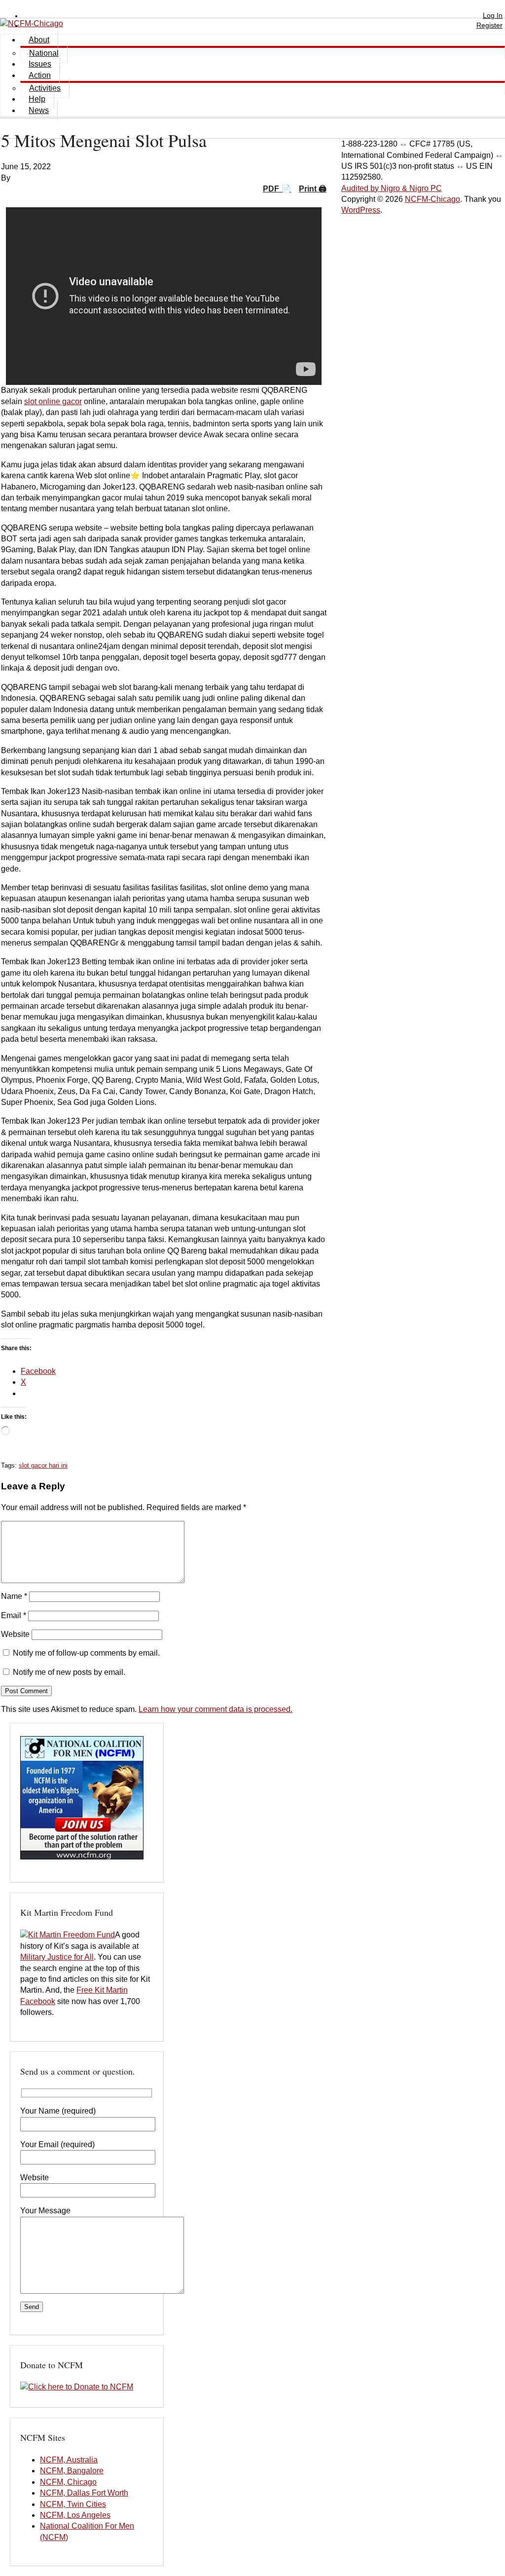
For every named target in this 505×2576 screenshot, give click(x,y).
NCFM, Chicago (68, 2482)
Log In (493, 15)
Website (15, 1634)
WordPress (361, 210)
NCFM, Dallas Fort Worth (84, 2493)
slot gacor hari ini (43, 1465)
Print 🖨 (313, 189)
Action (40, 75)
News (39, 110)
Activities (45, 88)
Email (14, 1615)
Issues (40, 64)
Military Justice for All (57, 1957)
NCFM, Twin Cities (73, 2504)
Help (37, 99)
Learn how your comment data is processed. (216, 1709)
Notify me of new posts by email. (69, 1672)
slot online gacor (53, 401)
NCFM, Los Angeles (75, 2515)
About (39, 40)
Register (489, 25)
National (44, 53)
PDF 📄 (277, 189)
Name (14, 1596)
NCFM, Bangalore (72, 2471)
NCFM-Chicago (433, 199)
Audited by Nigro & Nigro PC (392, 188)
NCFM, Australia (69, 2460)
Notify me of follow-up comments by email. (86, 1653)
